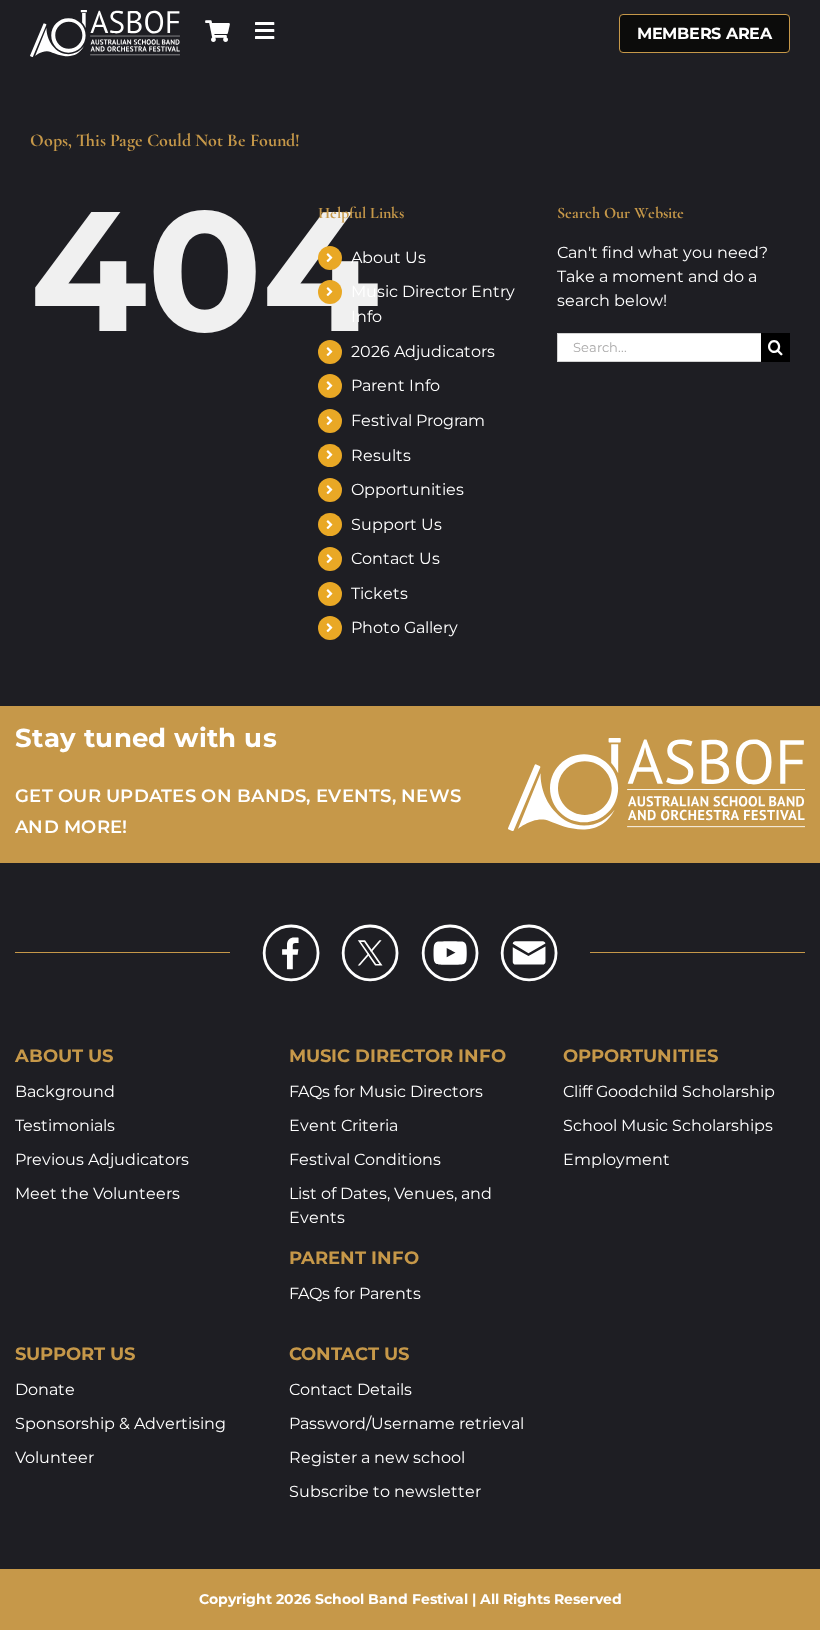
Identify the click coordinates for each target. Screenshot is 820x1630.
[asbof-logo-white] (105, 17)
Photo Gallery (404, 627)
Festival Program (418, 420)
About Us (388, 257)
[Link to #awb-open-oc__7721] (264, 31)
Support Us (396, 524)
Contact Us (395, 558)
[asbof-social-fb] (291, 930)
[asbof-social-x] (370, 930)
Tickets (379, 593)
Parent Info (395, 385)
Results (381, 455)
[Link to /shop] (217, 31)
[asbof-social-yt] (450, 930)
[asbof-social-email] (529, 930)
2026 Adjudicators (423, 351)
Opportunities (407, 489)
